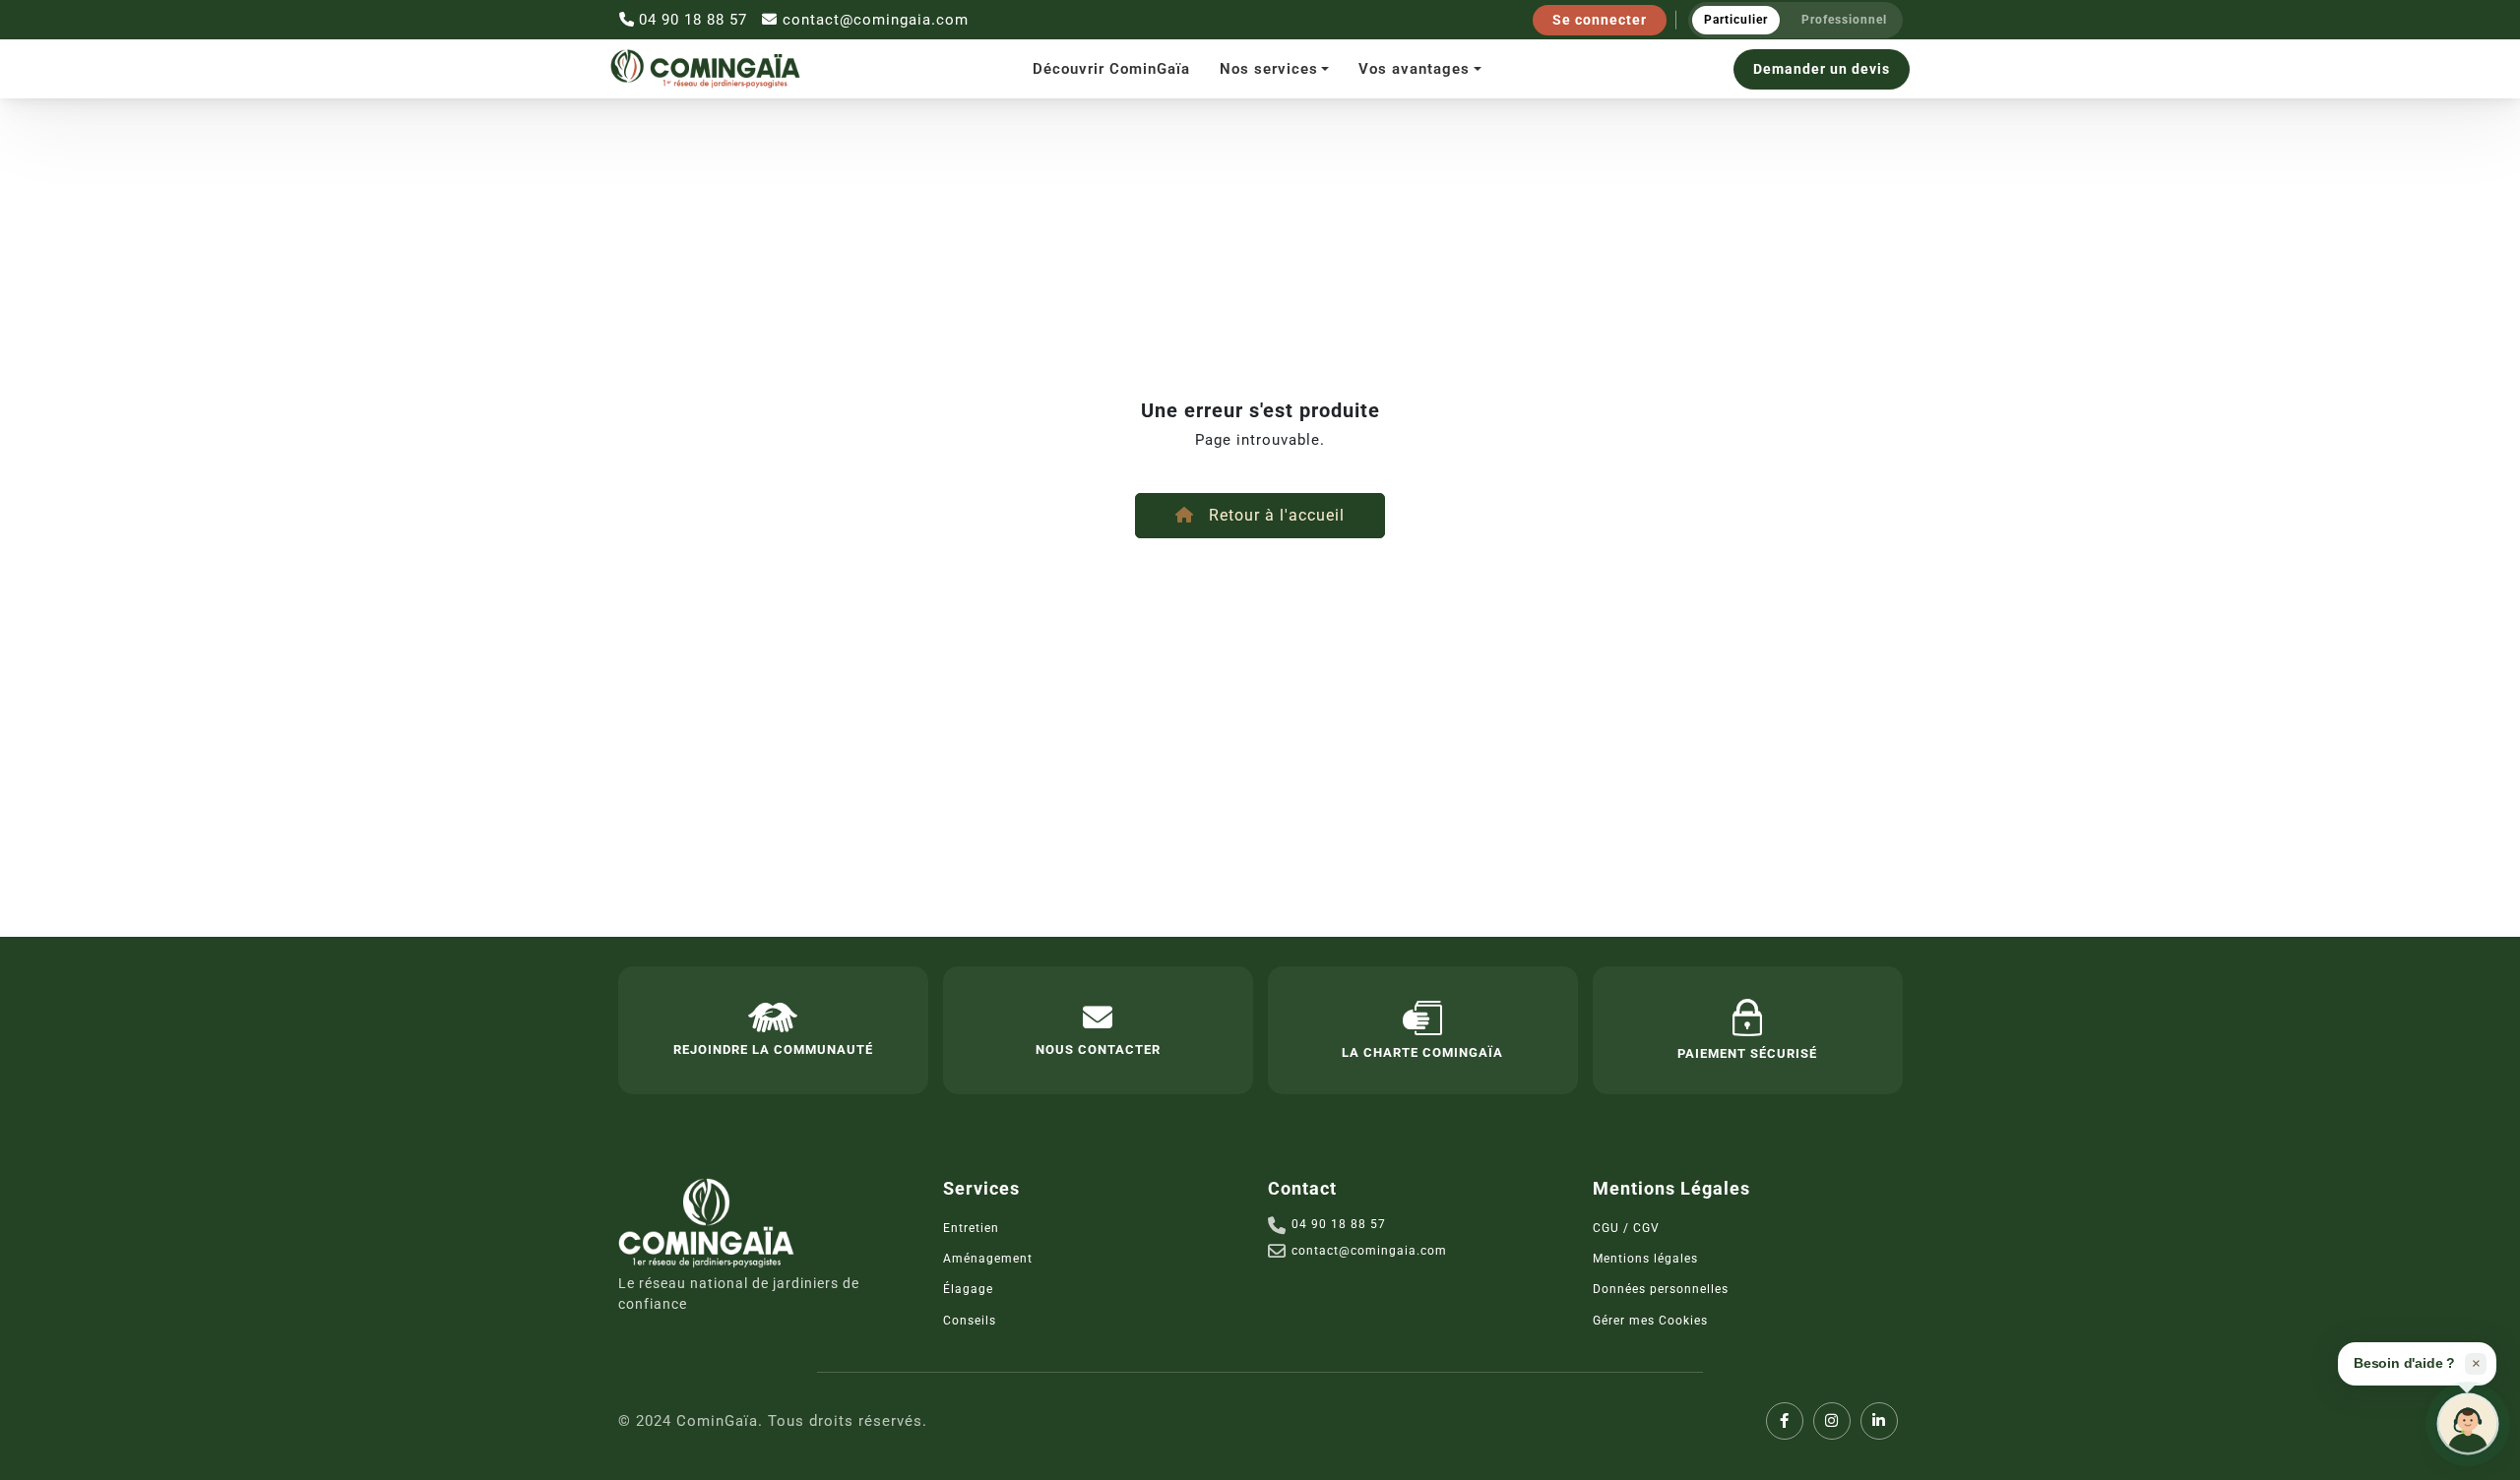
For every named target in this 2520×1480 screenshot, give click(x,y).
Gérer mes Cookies (1650, 1321)
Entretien (971, 1228)
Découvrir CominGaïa (1111, 69)
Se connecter (1600, 20)
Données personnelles (1661, 1289)
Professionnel (1844, 20)
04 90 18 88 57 (693, 20)
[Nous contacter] (2468, 1424)
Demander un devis (1822, 69)
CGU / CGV (1626, 1228)
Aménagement (988, 1259)
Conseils (970, 1321)
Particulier (1736, 20)
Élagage (968, 1289)
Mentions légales (1645, 1259)
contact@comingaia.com (876, 20)
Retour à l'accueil (1274, 515)
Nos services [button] (1269, 69)
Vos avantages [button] (1414, 69)
